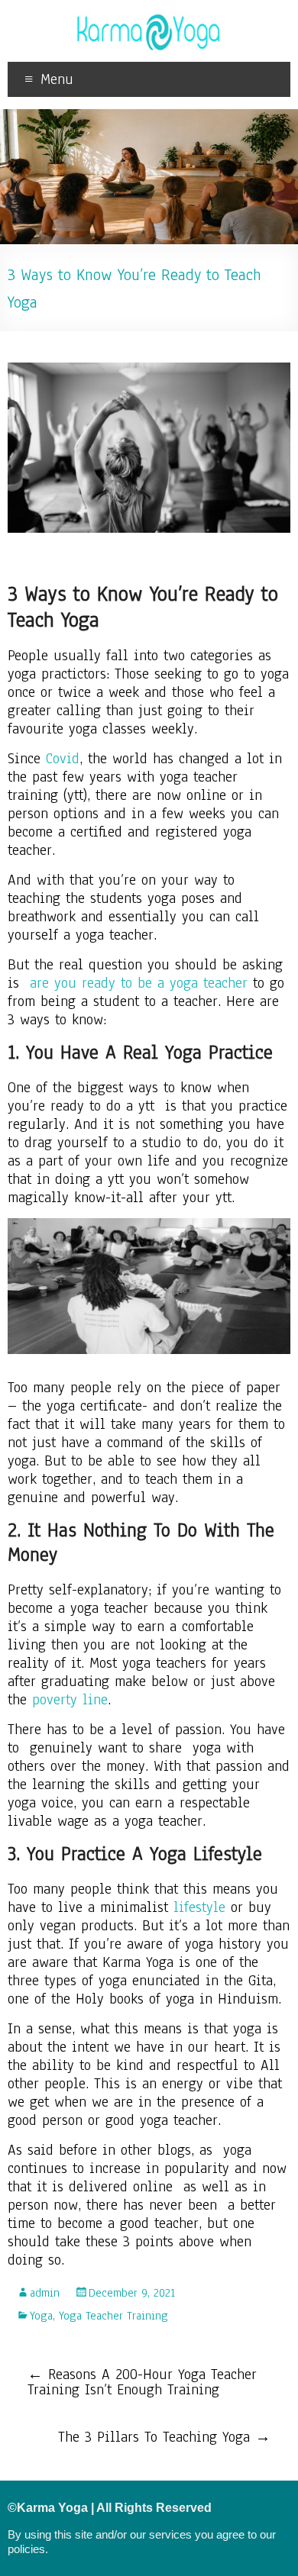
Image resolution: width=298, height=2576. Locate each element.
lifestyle (199, 1907)
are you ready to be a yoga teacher (139, 983)
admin (45, 2293)
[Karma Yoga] (149, 19)
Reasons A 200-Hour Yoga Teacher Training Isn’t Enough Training (142, 2382)
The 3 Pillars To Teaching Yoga (164, 2437)
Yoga (41, 2316)
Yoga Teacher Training (113, 2316)
